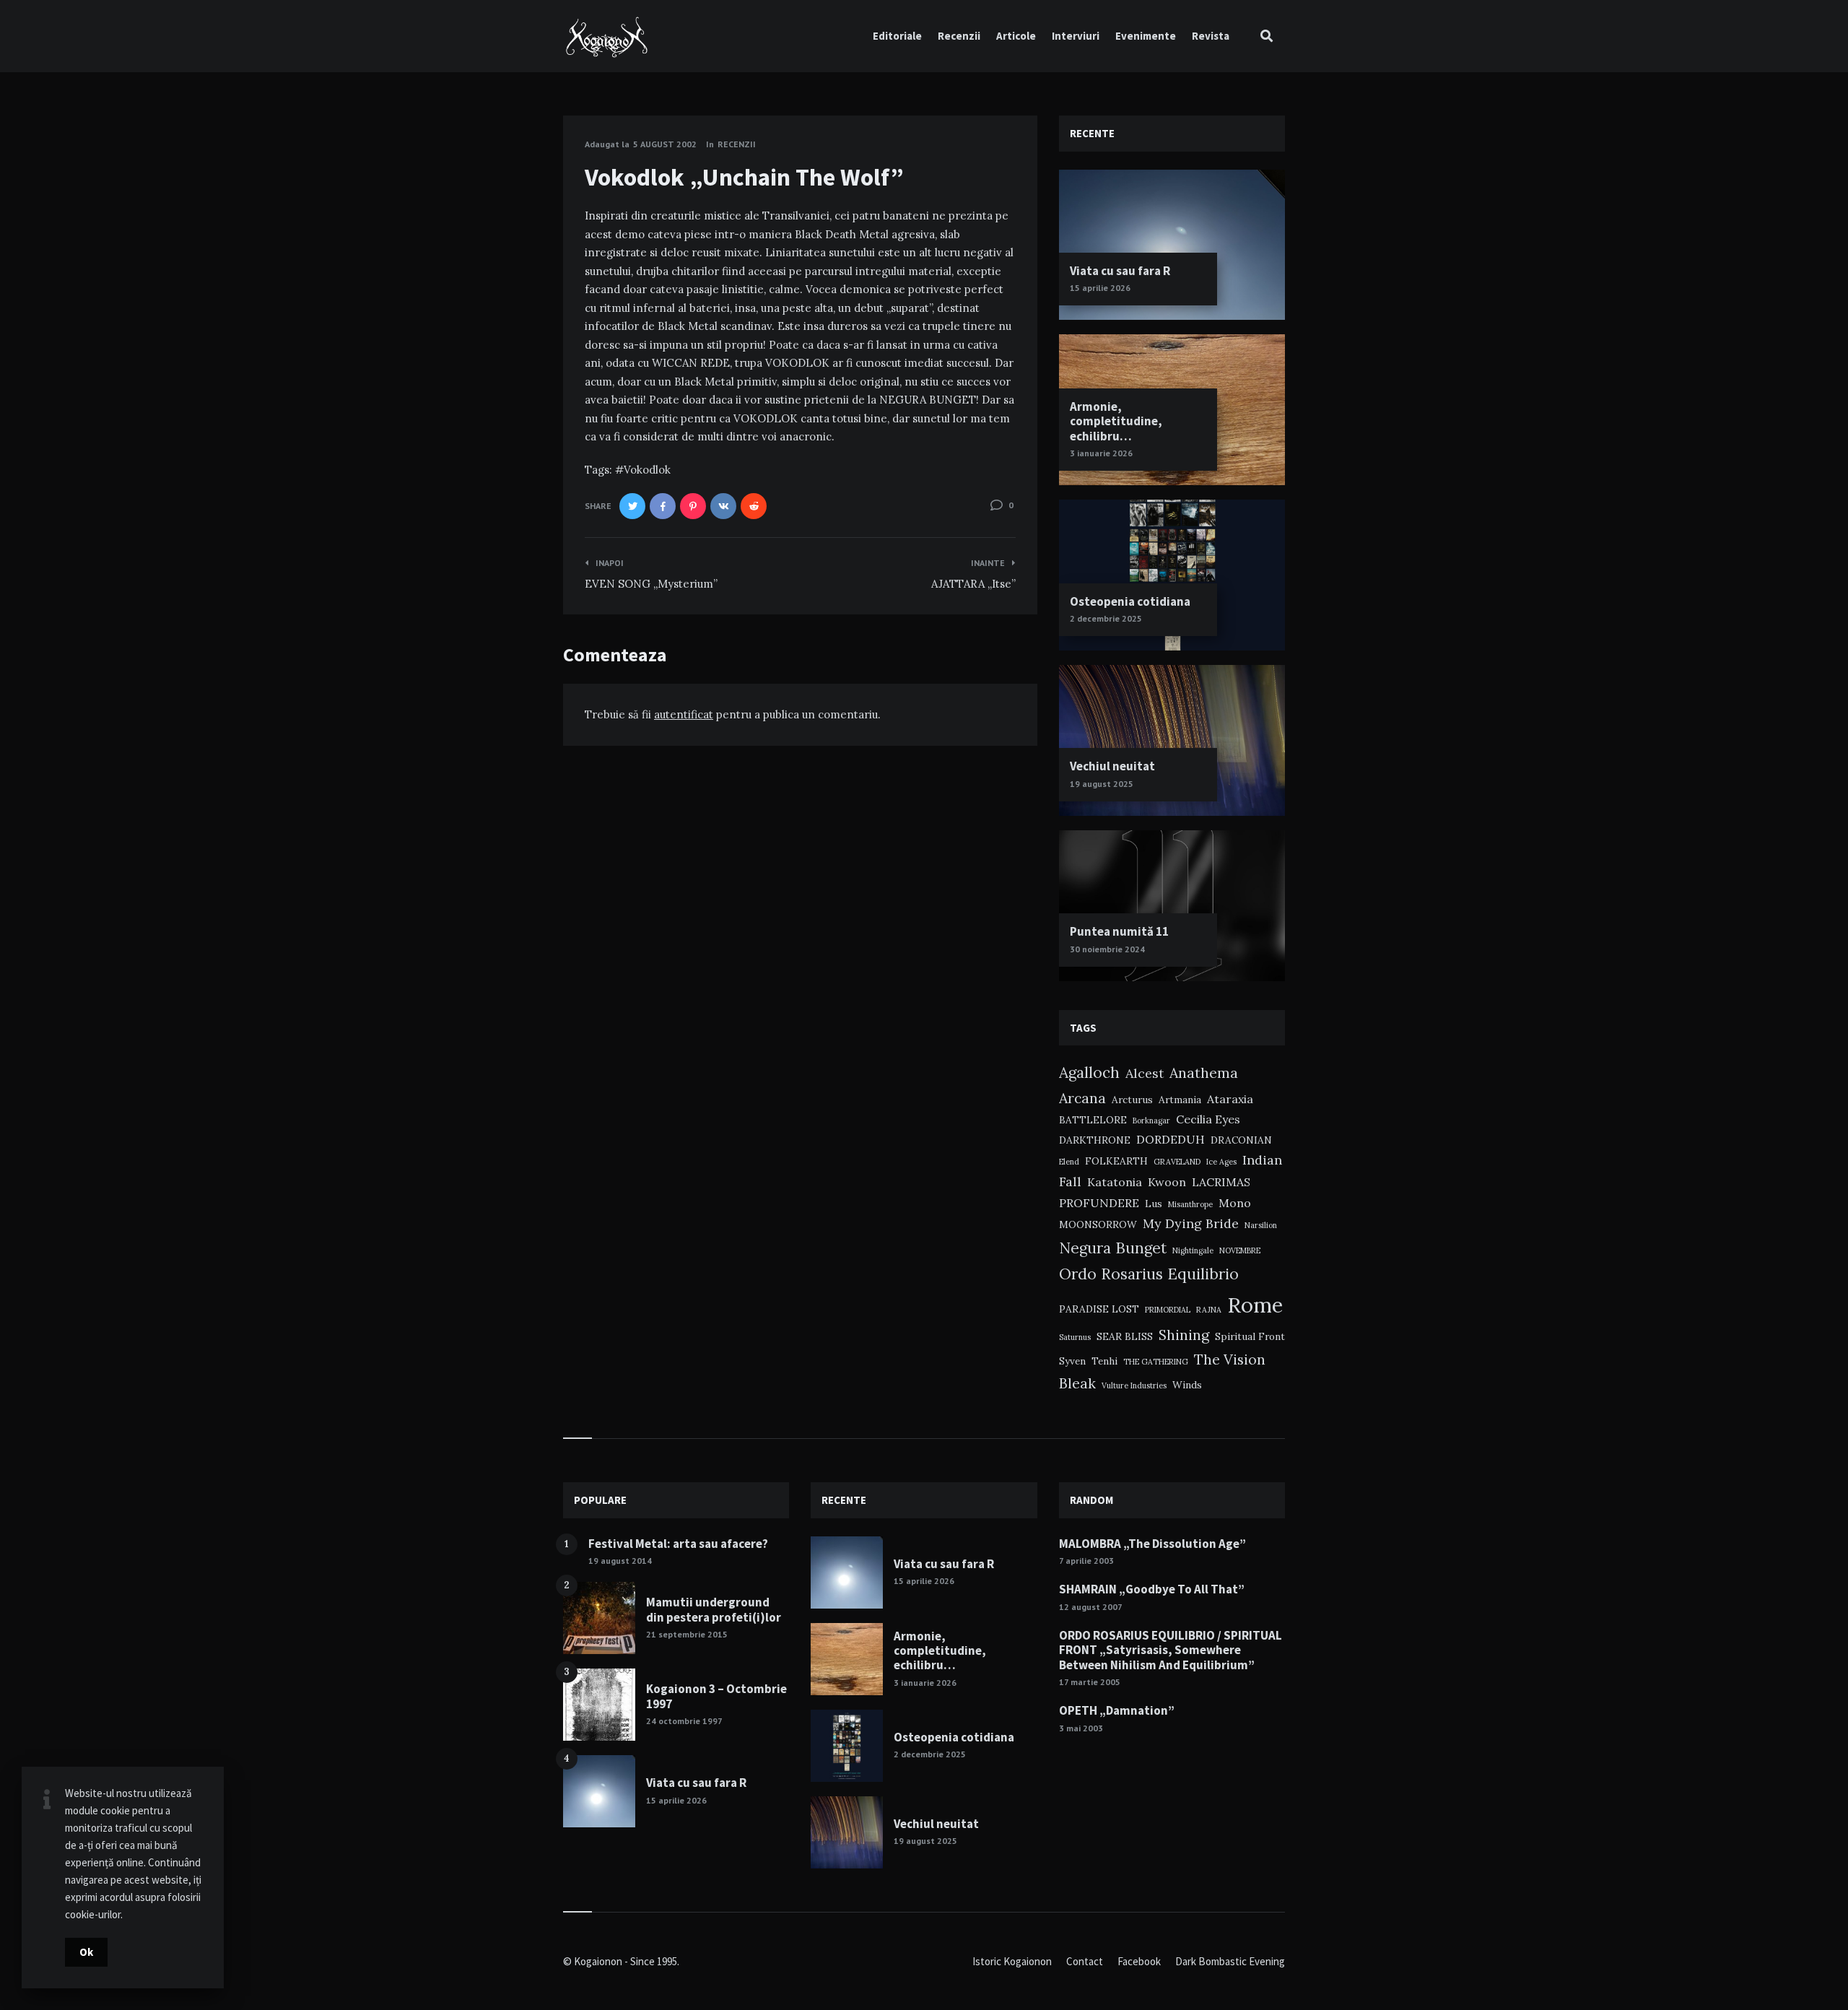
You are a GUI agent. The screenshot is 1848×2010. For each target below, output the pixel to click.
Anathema (1204, 1073)
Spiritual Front (1250, 1336)
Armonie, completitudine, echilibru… (1116, 421)
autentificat (684, 714)
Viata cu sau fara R (1120, 271)
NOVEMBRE (1240, 1250)
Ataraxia (1230, 1099)
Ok (86, 1952)
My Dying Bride (1191, 1223)
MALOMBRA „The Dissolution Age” (1152, 1544)
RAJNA (1209, 1310)
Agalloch (1089, 1073)
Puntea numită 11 (1119, 931)
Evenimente (1146, 36)
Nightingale (1193, 1250)
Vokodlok (647, 470)
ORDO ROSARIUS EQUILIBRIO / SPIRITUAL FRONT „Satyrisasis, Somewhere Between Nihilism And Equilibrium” (1171, 1650)
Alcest (1145, 1073)
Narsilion (1261, 1225)
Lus (1154, 1204)
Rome (1255, 1305)
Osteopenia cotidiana (1130, 601)
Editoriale (897, 36)
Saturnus (1075, 1337)
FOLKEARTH (1116, 1161)
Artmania (1180, 1100)
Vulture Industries (1134, 1385)
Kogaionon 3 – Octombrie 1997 (716, 1696)
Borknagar (1151, 1121)
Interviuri (1076, 36)
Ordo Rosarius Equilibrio (1149, 1274)
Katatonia (1115, 1182)
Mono (1235, 1203)
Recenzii (959, 36)
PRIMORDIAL (1168, 1310)
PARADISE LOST (1099, 1309)
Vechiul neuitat (1112, 766)
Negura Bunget (1113, 1248)
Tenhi (1104, 1361)
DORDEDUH (1171, 1139)
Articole (1016, 36)
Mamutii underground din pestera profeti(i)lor (714, 1609)
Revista (1211, 36)
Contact (1085, 1961)
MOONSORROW (1098, 1224)
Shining (1184, 1335)
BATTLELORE (1093, 1120)
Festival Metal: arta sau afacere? (678, 1544)
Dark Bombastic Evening (1230, 1961)
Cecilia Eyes (1208, 1119)
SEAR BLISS (1125, 1336)
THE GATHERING (1156, 1362)
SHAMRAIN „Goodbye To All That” (1152, 1589)
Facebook (1139, 1961)
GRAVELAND (1177, 1162)
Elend (1069, 1162)
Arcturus (1132, 1100)
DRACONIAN (1241, 1140)
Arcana (1082, 1098)
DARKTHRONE (1095, 1140)
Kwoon (1167, 1182)
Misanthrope (1190, 1204)
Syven (1072, 1361)
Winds (1187, 1385)
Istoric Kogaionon (1012, 1961)
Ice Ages (1221, 1162)
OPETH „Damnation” (1117, 1710)
